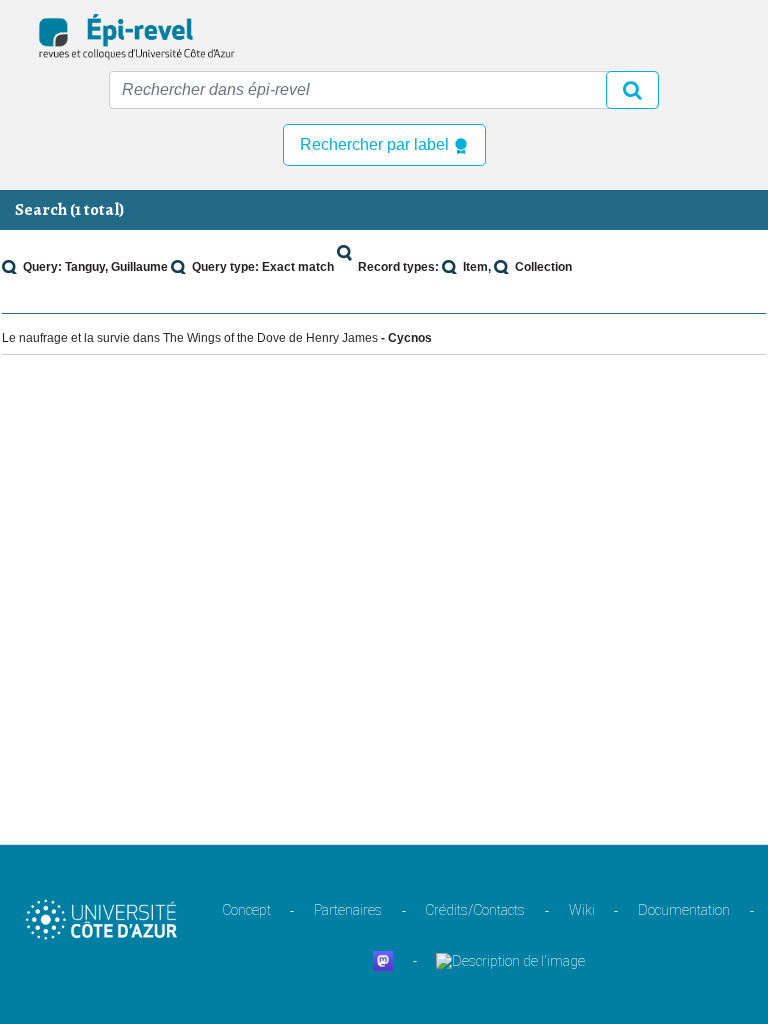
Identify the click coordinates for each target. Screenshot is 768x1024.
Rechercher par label (376, 144)
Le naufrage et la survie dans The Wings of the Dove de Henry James (190, 338)
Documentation (684, 910)
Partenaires (348, 910)
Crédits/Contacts (475, 910)
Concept (246, 910)
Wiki (582, 910)
